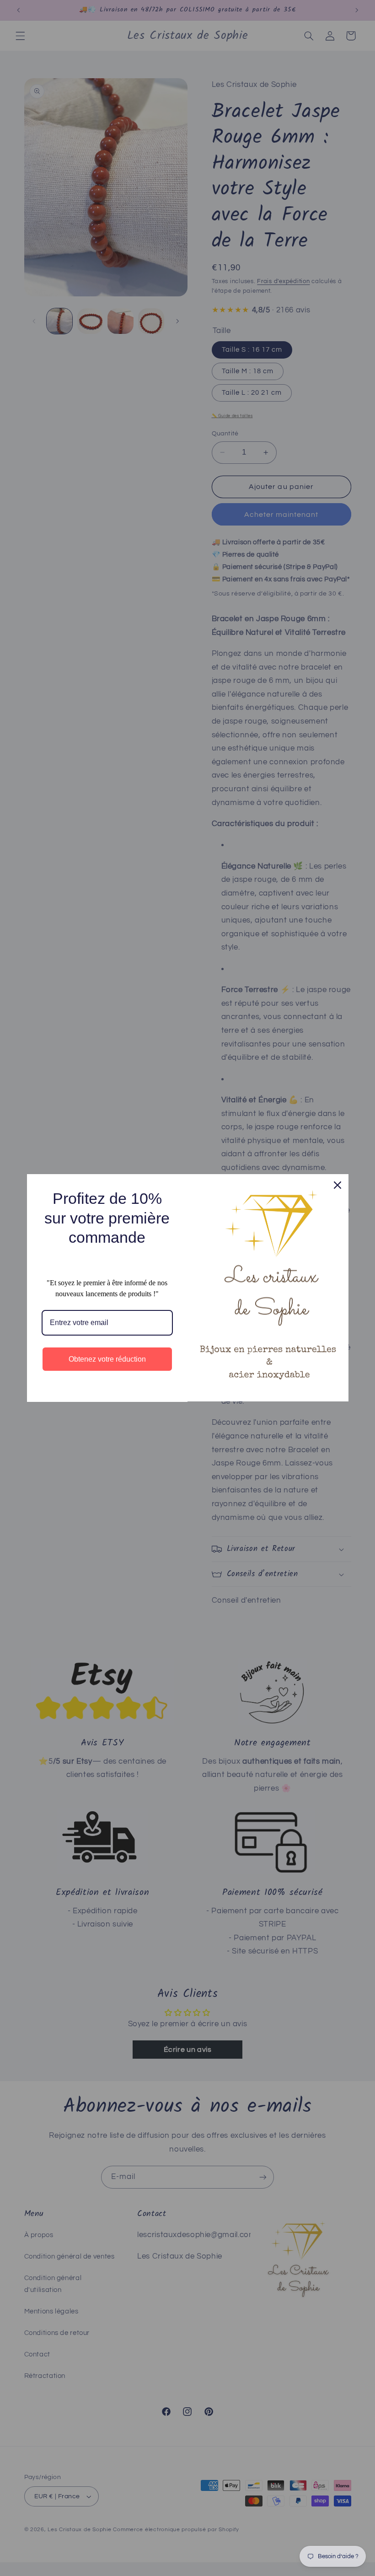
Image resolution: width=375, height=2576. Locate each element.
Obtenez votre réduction (107, 1359)
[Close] (337, 1185)
